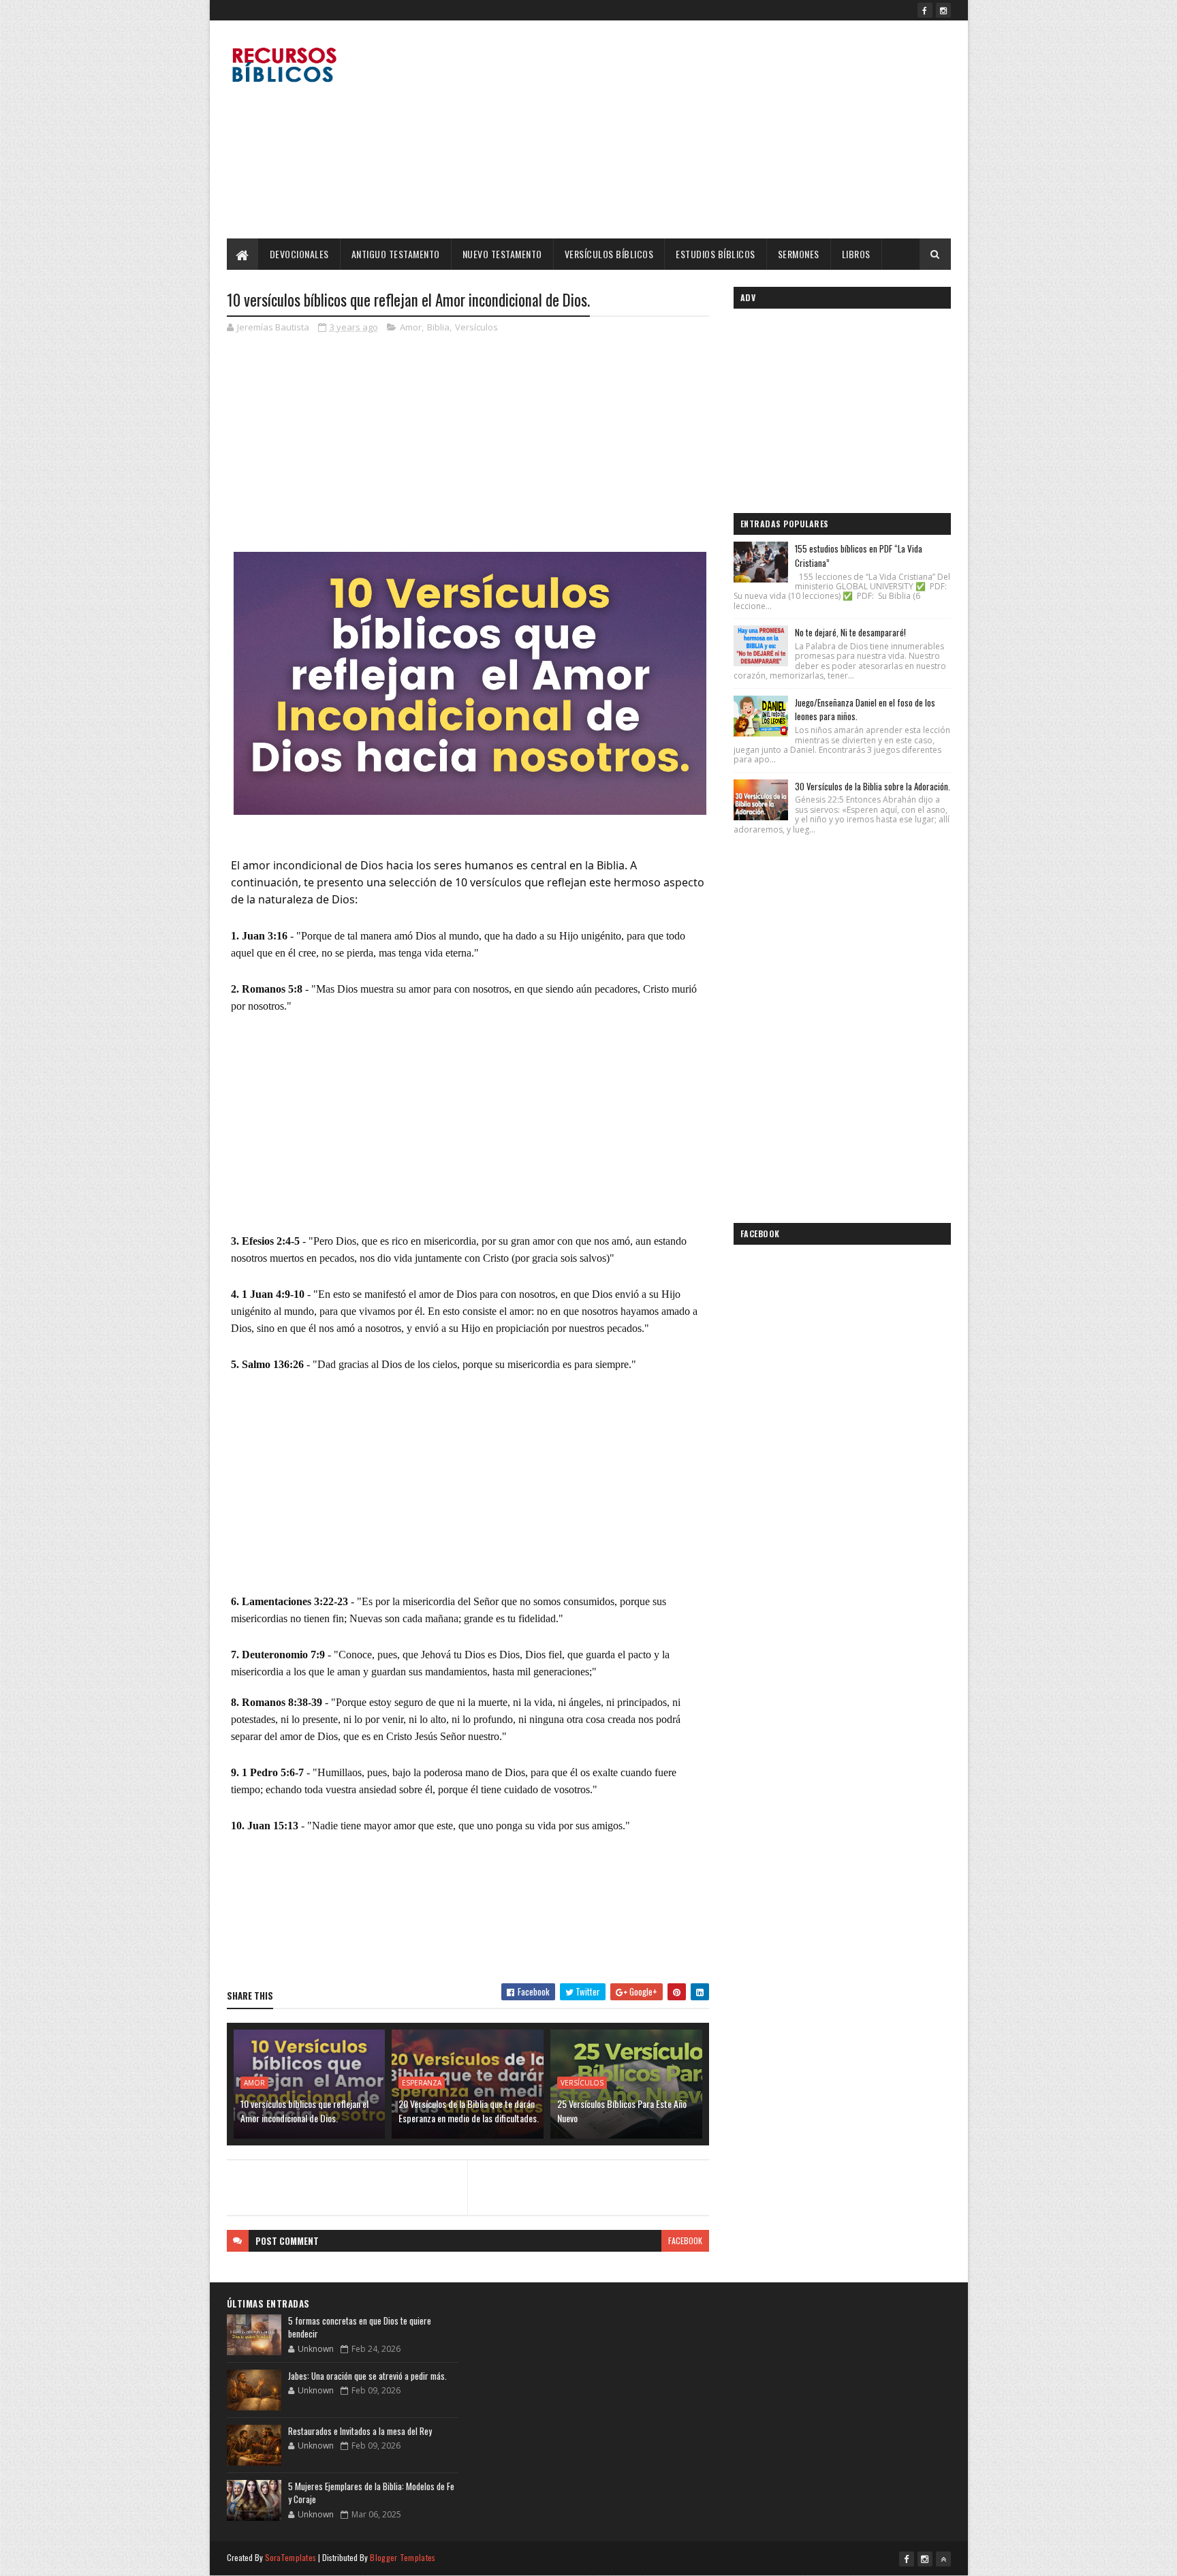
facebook (685, 2240)
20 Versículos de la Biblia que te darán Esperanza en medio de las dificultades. (469, 2111)
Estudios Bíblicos (716, 254)
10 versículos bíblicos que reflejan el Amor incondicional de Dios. (304, 2111)
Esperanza (422, 2083)
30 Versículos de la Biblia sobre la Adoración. (873, 786)
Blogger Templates (403, 2557)
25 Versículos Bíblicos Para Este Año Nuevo (622, 2111)
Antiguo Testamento (396, 254)
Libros (856, 254)
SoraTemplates (291, 2557)
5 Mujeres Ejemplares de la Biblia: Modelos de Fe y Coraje (371, 2493)
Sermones (799, 254)
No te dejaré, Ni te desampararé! (850, 632)
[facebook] (925, 10)
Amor (411, 327)
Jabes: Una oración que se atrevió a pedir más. (367, 2376)
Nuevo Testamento (502, 254)
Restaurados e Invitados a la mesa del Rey (360, 2431)
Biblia (438, 327)
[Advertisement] (703, 129)
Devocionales (299, 254)
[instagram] (943, 10)
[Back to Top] (943, 2559)
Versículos (476, 327)
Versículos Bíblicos (609, 254)
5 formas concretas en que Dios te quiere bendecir (360, 2327)
